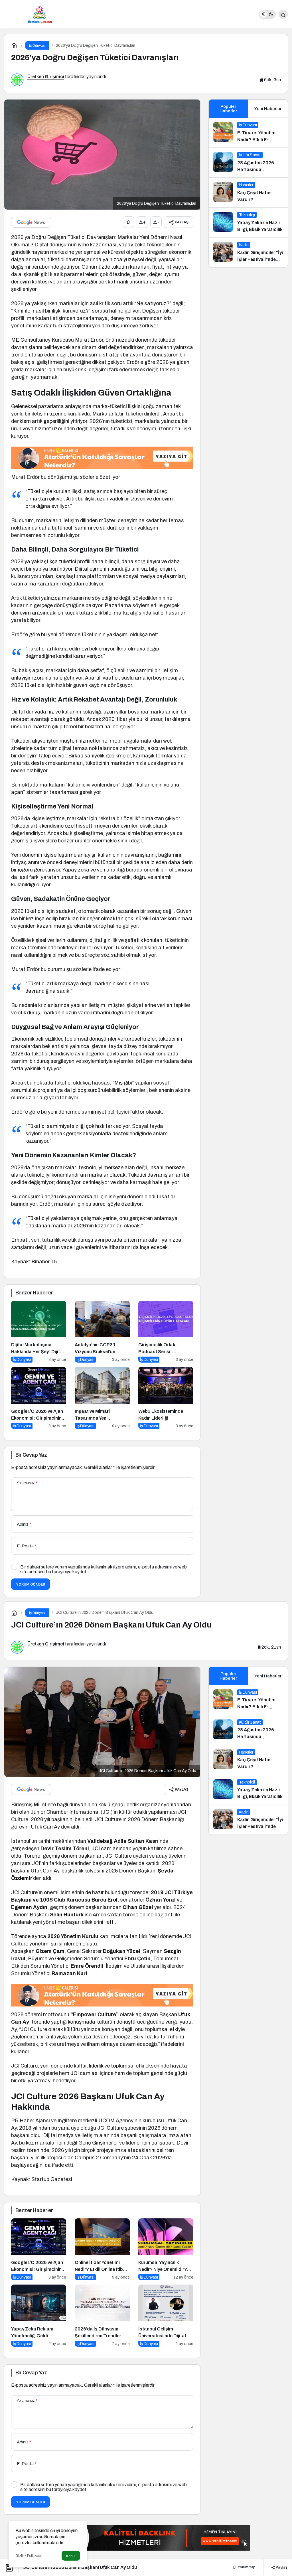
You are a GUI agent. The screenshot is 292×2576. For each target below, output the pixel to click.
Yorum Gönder (31, 1584)
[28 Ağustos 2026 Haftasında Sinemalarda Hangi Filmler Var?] (248, 163)
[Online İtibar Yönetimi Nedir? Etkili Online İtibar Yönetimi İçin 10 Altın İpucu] (102, 2249)
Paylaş (281, 2567)
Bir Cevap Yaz (31, 1455)
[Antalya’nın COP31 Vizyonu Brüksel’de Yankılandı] (102, 1332)
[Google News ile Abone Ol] (31, 222)
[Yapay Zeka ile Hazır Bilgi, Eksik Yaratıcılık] (248, 222)
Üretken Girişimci (46, 77)
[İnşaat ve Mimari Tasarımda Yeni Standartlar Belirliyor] (102, 1398)
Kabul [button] (71, 2556)
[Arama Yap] (283, 14)
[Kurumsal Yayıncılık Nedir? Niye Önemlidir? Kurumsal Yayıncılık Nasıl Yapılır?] (166, 2249)
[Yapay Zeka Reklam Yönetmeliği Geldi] (39, 2316)
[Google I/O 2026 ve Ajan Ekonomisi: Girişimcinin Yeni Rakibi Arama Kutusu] (39, 1398)
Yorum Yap (246, 2567)
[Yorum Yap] (129, 222)
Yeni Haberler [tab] (268, 109)
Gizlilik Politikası (28, 2556)
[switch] (267, 14)
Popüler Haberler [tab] (228, 109)
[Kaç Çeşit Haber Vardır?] (248, 192)
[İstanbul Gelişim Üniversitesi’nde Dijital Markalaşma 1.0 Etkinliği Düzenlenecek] (166, 2316)
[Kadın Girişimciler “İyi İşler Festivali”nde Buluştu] (248, 252)
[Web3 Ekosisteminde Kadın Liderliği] (166, 1398)
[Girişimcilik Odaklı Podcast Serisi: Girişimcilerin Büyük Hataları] (166, 1332)
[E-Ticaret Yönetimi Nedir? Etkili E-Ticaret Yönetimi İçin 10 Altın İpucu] (248, 133)
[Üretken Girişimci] (40, 14)
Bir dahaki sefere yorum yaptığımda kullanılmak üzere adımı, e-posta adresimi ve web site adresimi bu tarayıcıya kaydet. (104, 1569)
